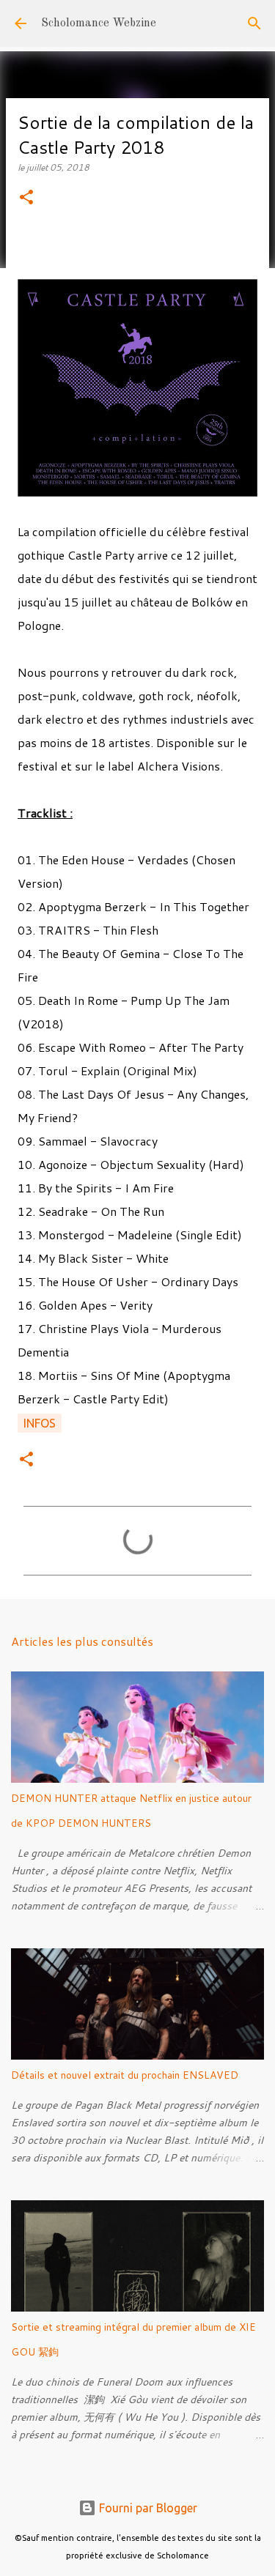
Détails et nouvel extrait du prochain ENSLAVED (125, 2075)
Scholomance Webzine (99, 23)
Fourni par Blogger (147, 2508)
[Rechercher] (254, 23)
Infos (40, 1423)
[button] (26, 198)
